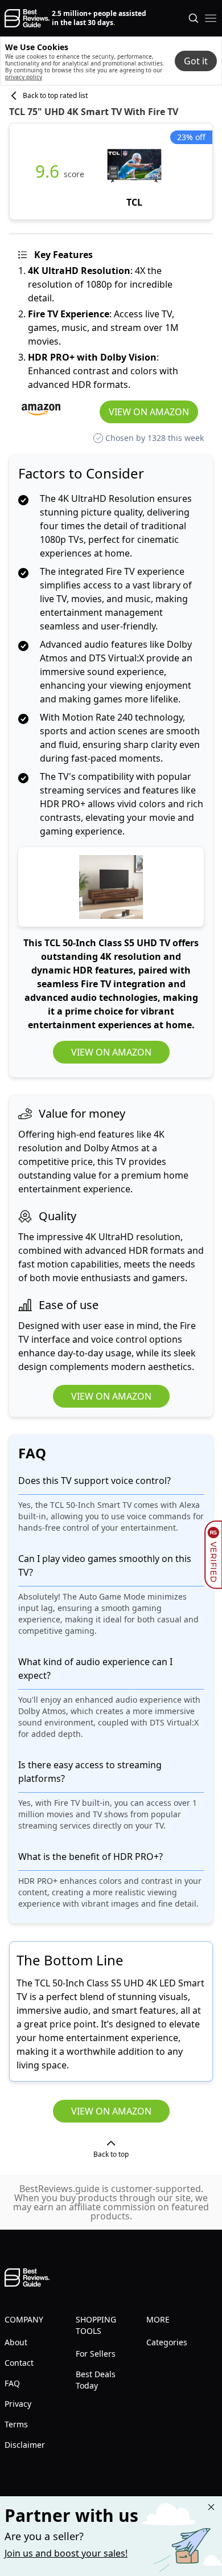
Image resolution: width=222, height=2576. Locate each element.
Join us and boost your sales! (66, 2553)
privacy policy (24, 77)
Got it (196, 61)
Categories (167, 2342)
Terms (16, 2424)
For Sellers (96, 2354)
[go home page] (27, 18)
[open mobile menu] (211, 18)
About (16, 2342)
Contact (19, 2363)
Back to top (111, 2154)
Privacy (18, 2404)
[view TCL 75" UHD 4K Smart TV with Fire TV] (134, 171)
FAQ (12, 2383)
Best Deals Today (96, 2380)
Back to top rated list (55, 96)
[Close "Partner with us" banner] (211, 2507)
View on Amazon (149, 412)
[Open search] (194, 18)
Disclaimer (25, 2445)
